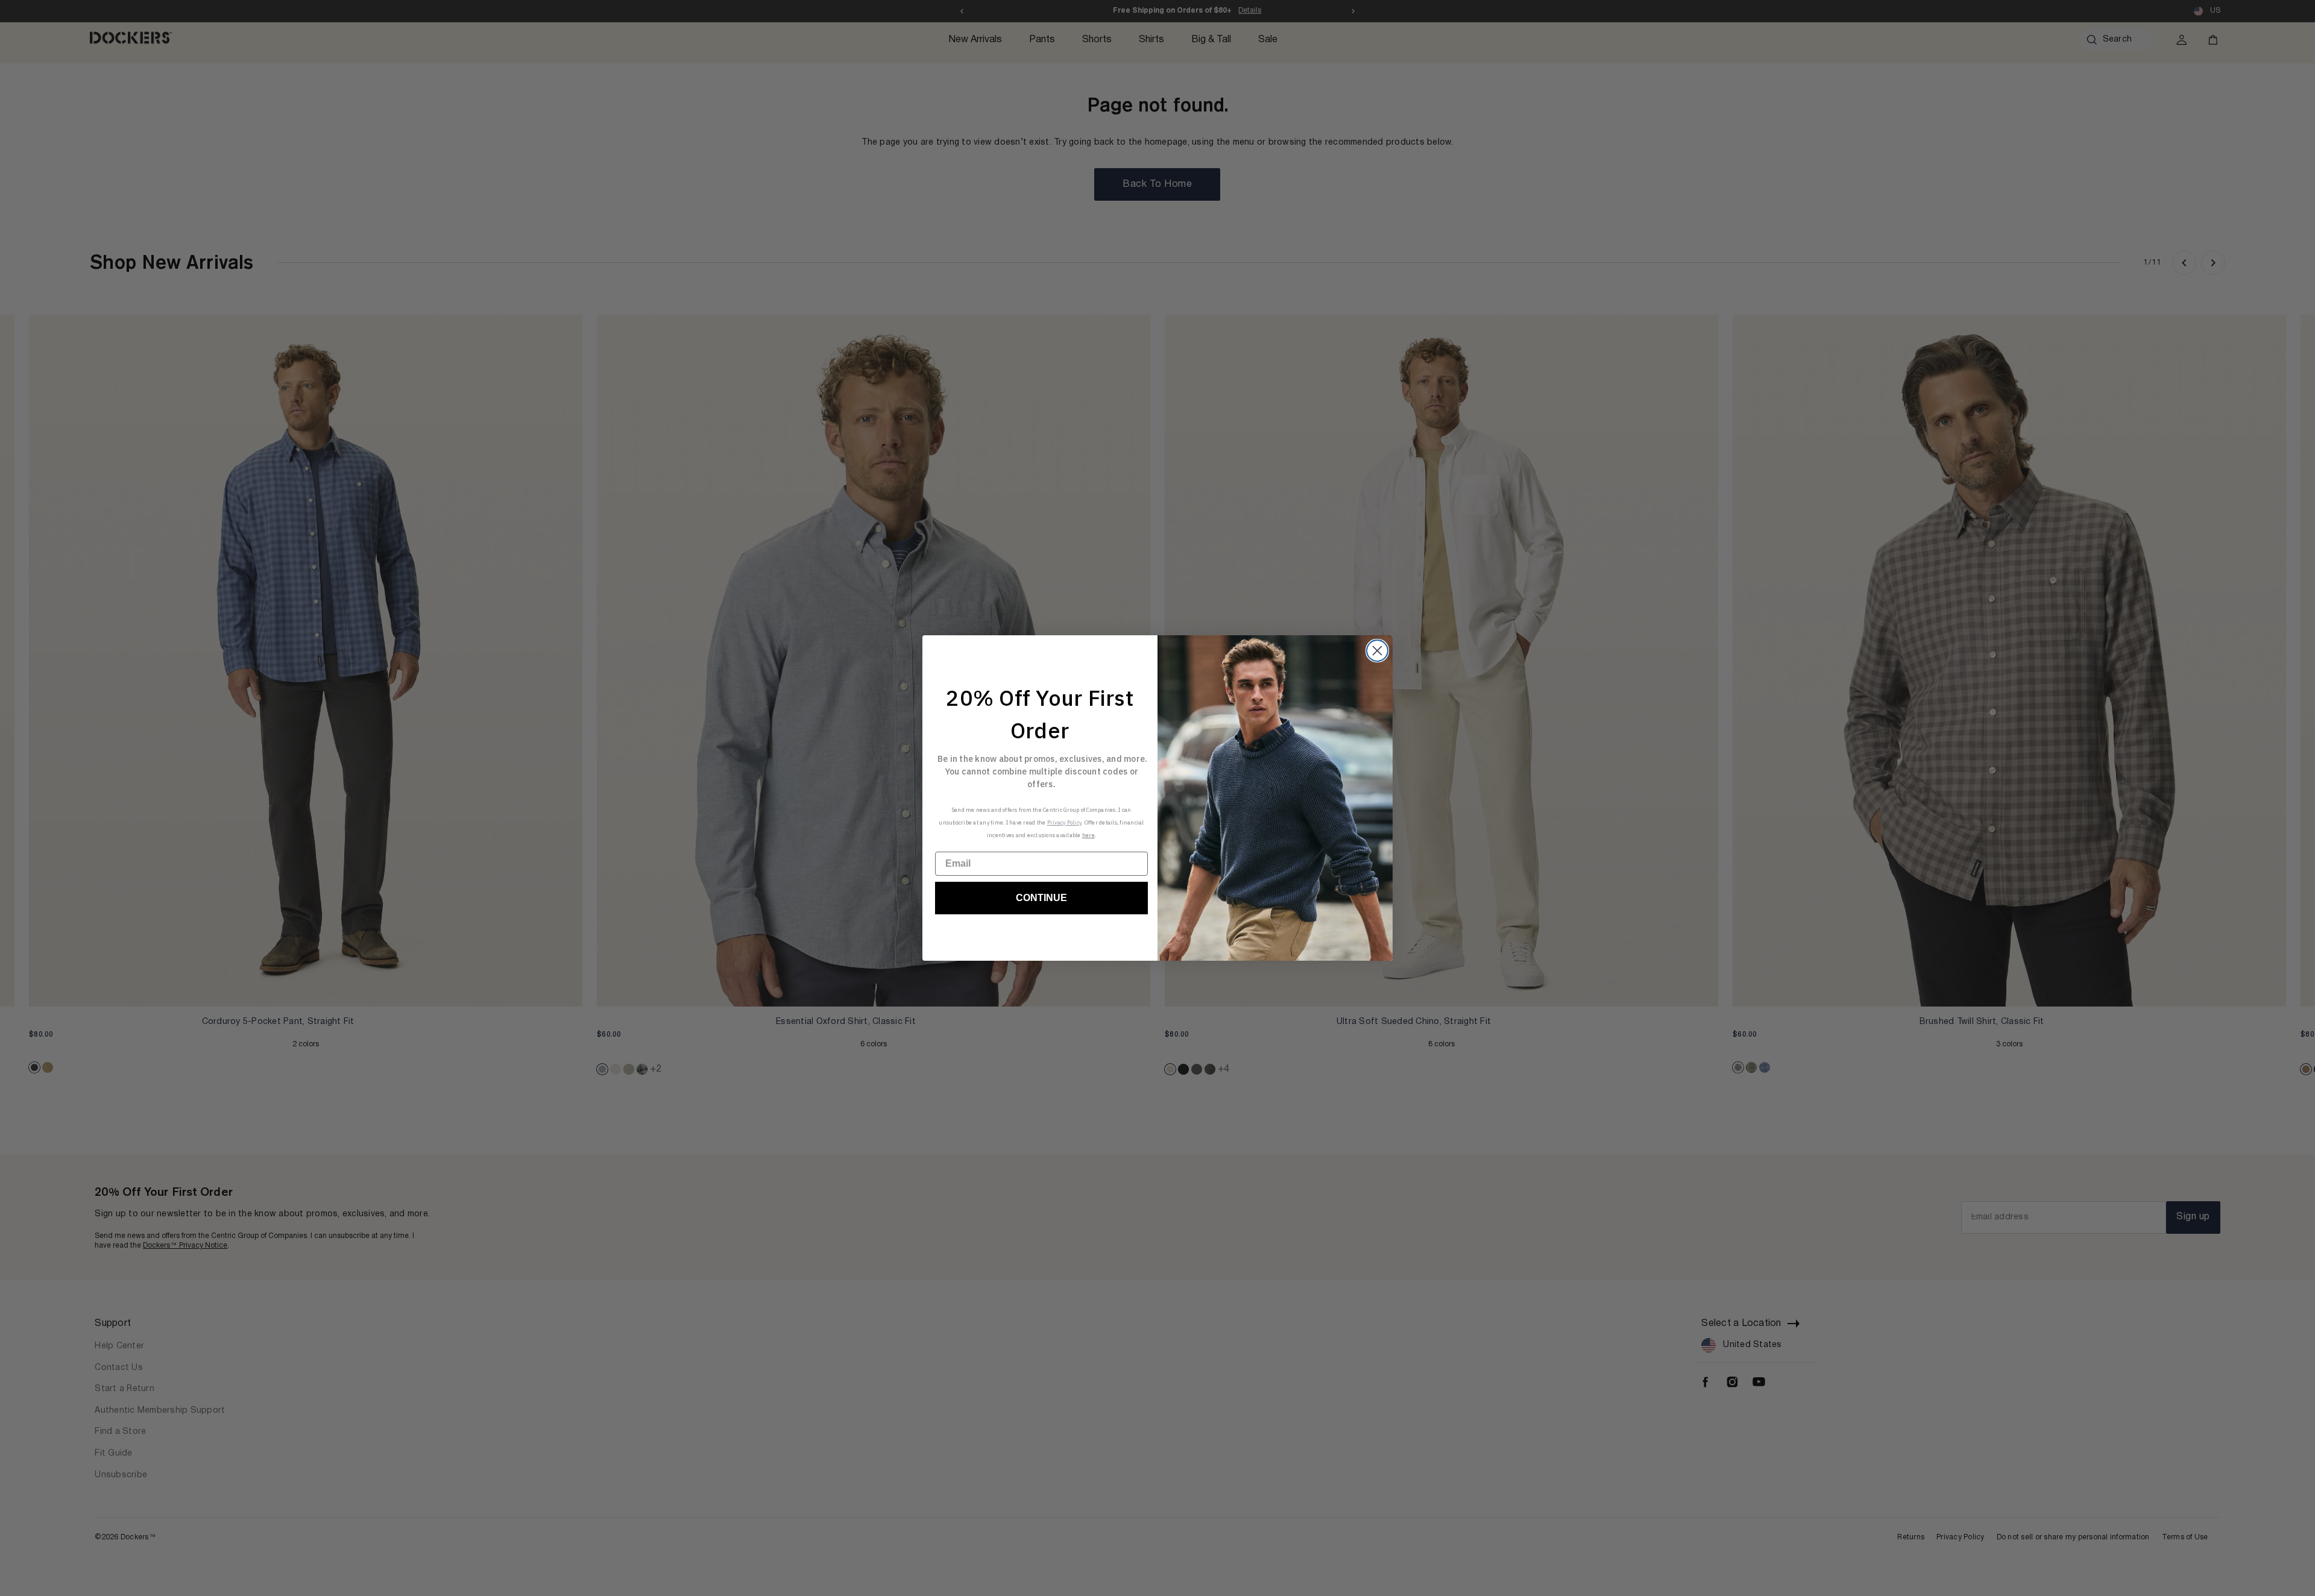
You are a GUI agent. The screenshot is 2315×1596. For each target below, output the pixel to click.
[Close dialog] (1377, 651)
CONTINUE (1041, 898)
